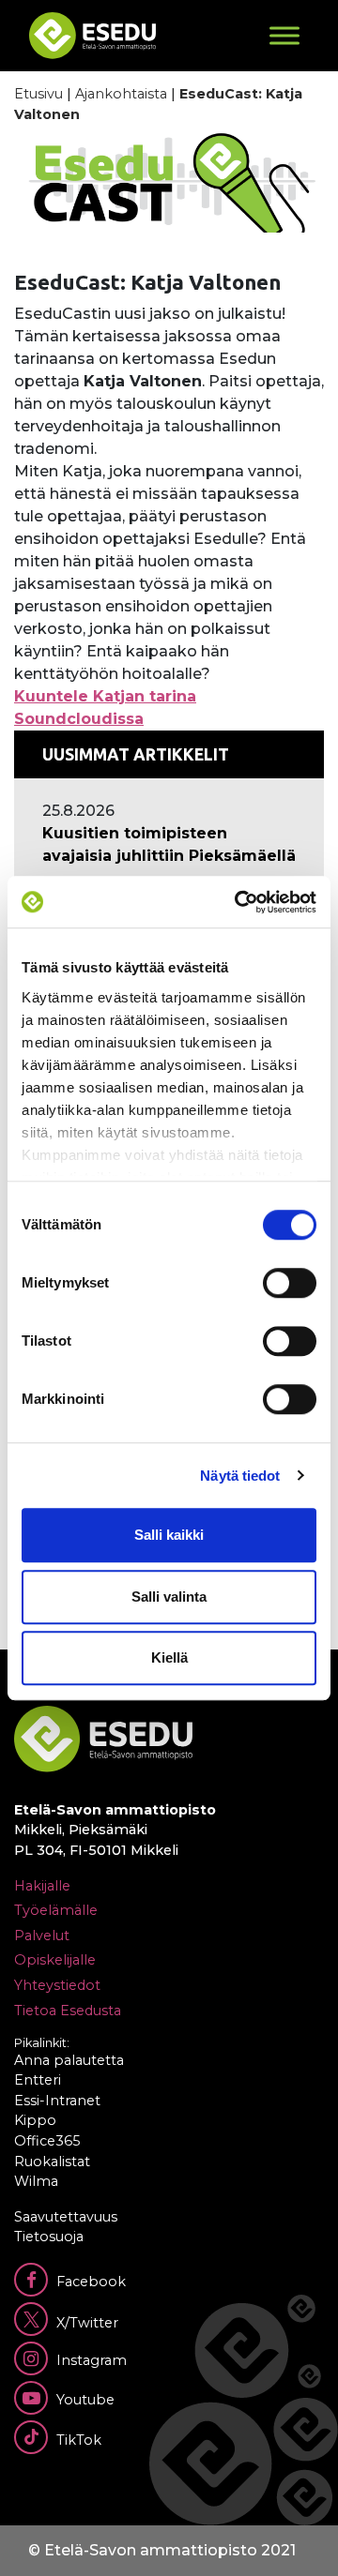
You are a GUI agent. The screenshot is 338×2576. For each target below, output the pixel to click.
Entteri (38, 2080)
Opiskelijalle (55, 1960)
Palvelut (42, 1936)
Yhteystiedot (57, 1985)
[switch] (290, 1283)
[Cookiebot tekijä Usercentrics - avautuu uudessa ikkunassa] (238, 902)
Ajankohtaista (121, 94)
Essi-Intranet (57, 2101)
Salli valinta (169, 1597)
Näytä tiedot (240, 1476)
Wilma (36, 2181)
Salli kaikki (169, 1535)
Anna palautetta (69, 2060)
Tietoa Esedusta (68, 2011)
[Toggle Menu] (284, 35)
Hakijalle (42, 1886)
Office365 (47, 2141)
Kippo (35, 2120)
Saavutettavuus (66, 2217)
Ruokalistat (52, 2162)
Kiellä (169, 1657)
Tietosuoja (49, 2237)
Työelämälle (56, 1910)
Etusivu (38, 94)
